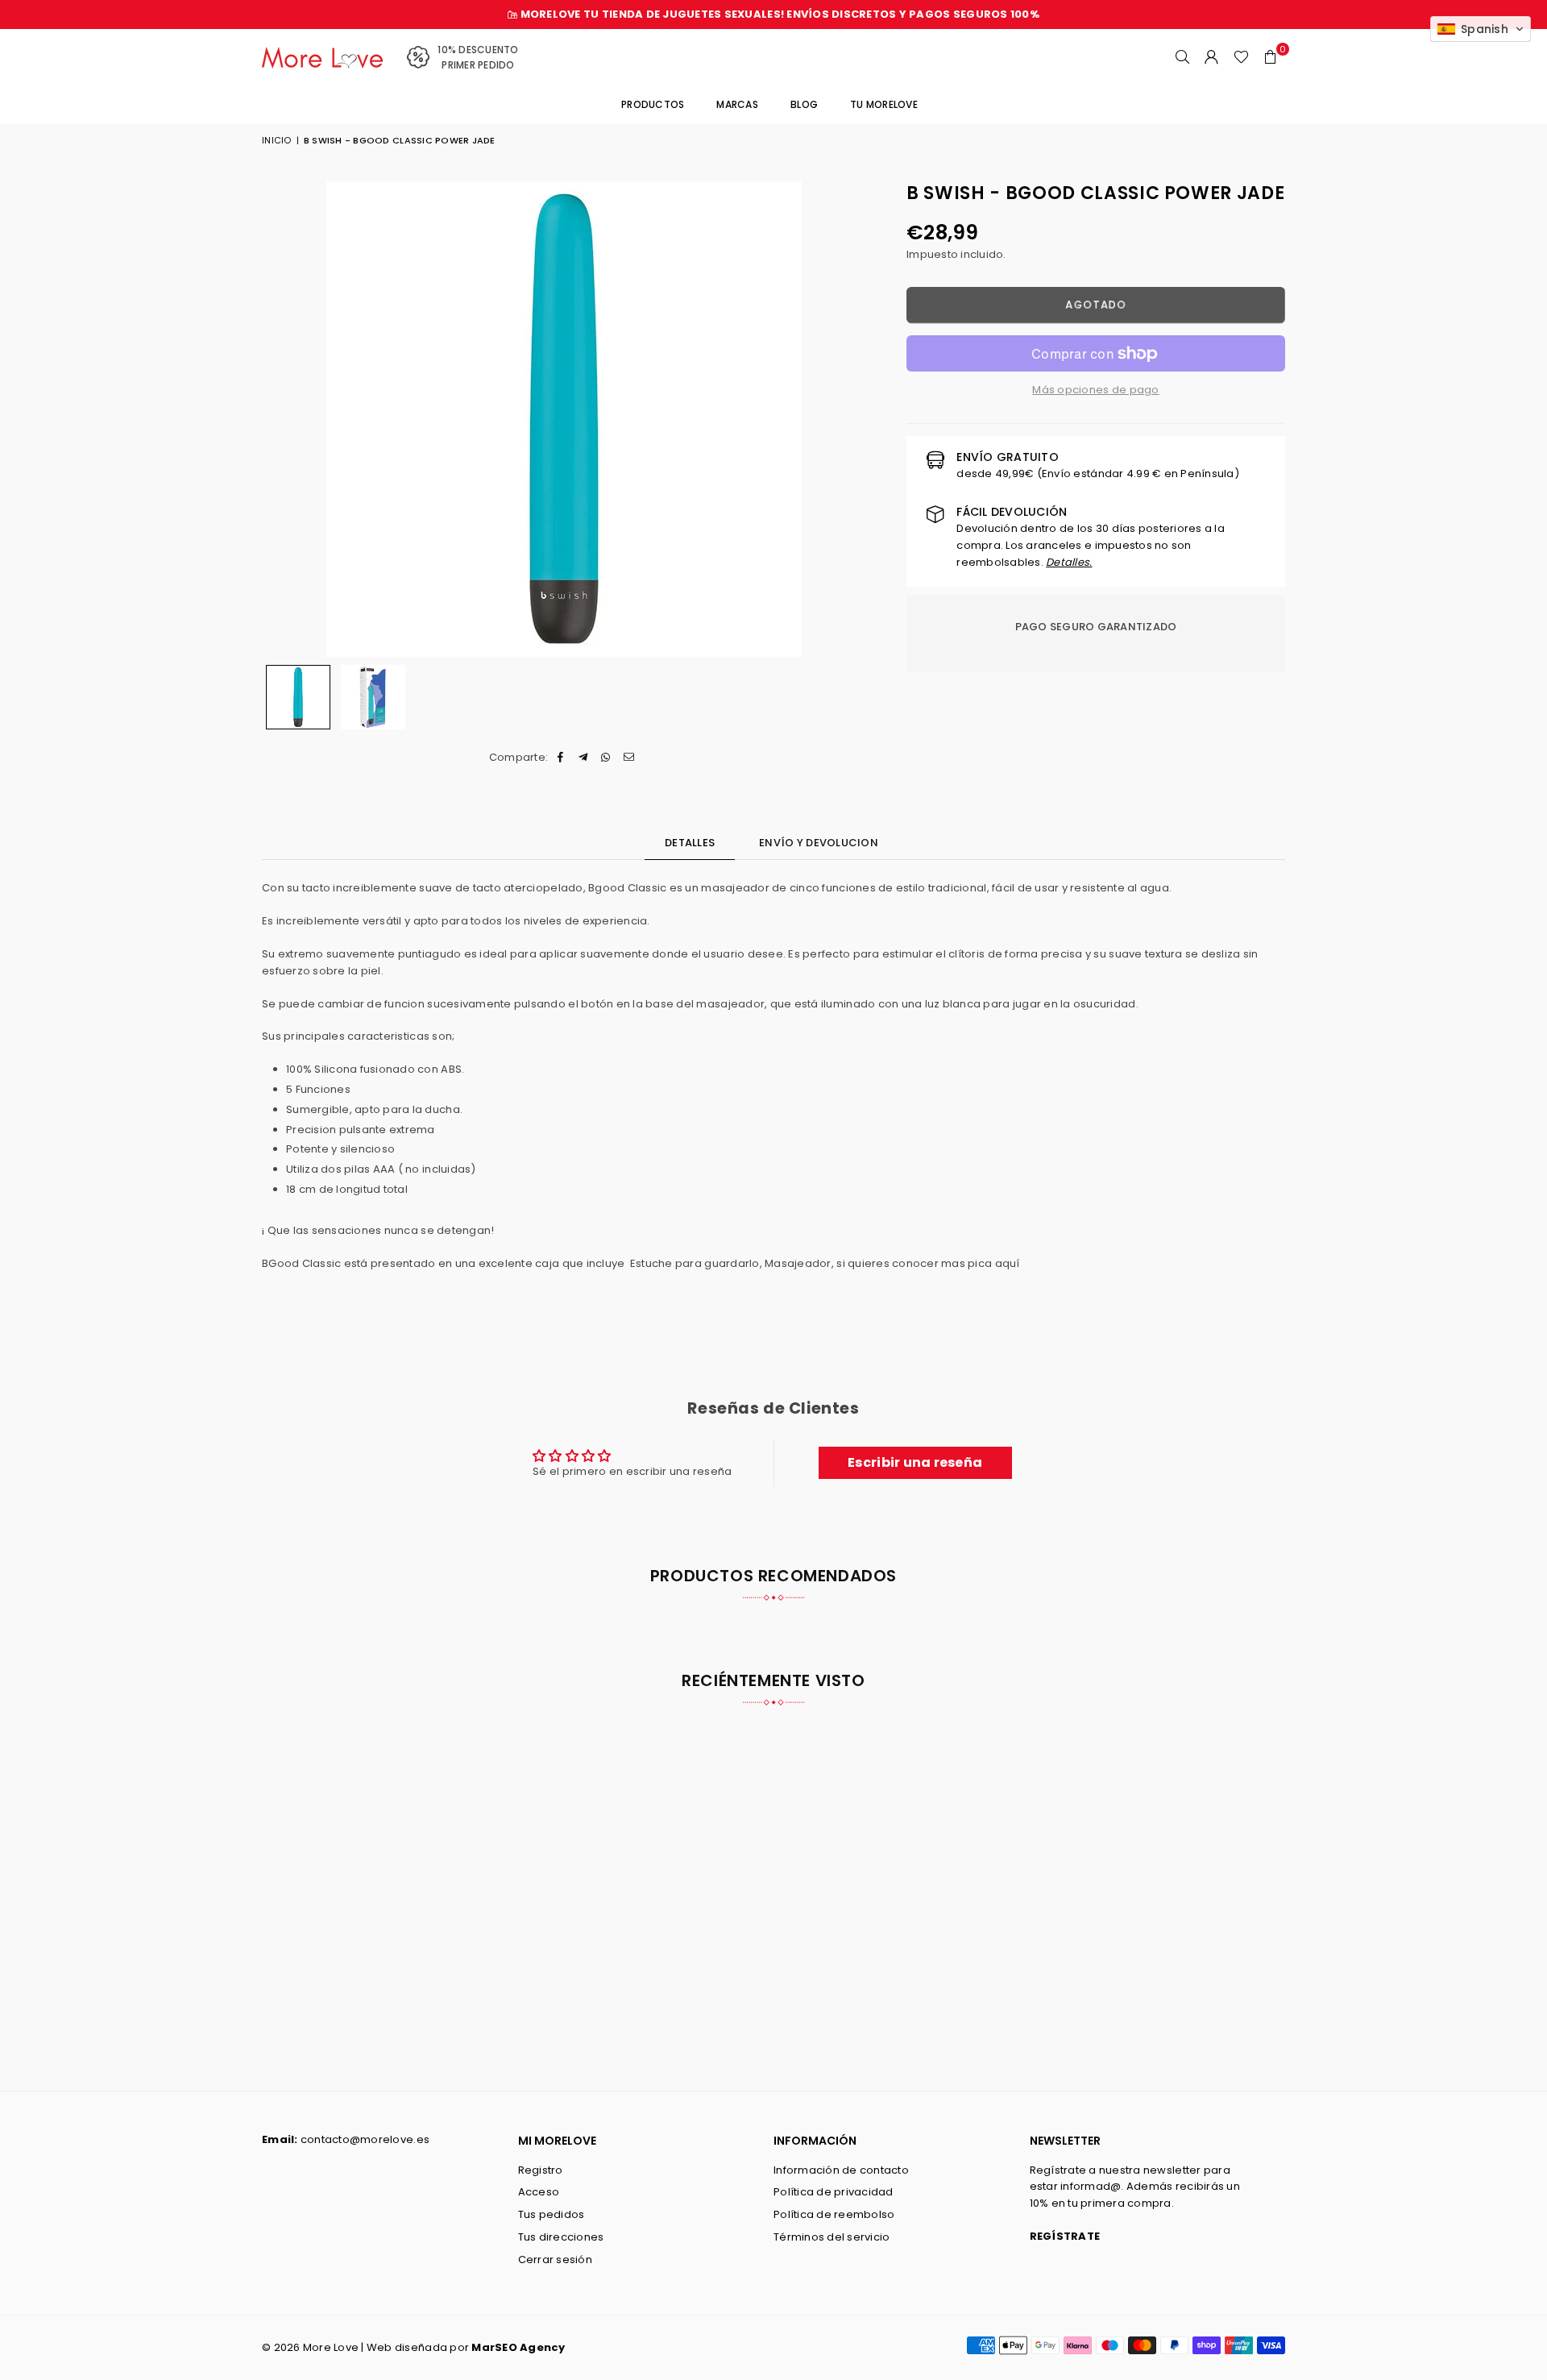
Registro (541, 2170)
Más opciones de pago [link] (1095, 390)
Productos (653, 104)
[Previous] (284, 419)
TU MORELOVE (884, 104)
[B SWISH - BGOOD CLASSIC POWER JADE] (298, 697)
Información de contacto (841, 2170)
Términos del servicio (832, 2237)
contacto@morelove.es (365, 2139)
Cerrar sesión (555, 2260)
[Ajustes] (1212, 57)
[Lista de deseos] (1241, 57)
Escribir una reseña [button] (915, 1462)
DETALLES (690, 843)
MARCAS (737, 104)
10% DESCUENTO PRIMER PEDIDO (478, 57)
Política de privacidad (834, 2192)
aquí (1008, 1263)
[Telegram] (584, 758)
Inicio (277, 140)
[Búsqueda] (1183, 57)
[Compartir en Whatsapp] (606, 758)
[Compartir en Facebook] (560, 758)
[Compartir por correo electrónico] (629, 758)
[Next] (844, 419)
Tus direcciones (561, 2237)
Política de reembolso (834, 2214)
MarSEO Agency (518, 2347)
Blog (804, 104)
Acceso (539, 2192)
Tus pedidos (552, 2214)
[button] (1271, 57)
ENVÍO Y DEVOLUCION (819, 843)
